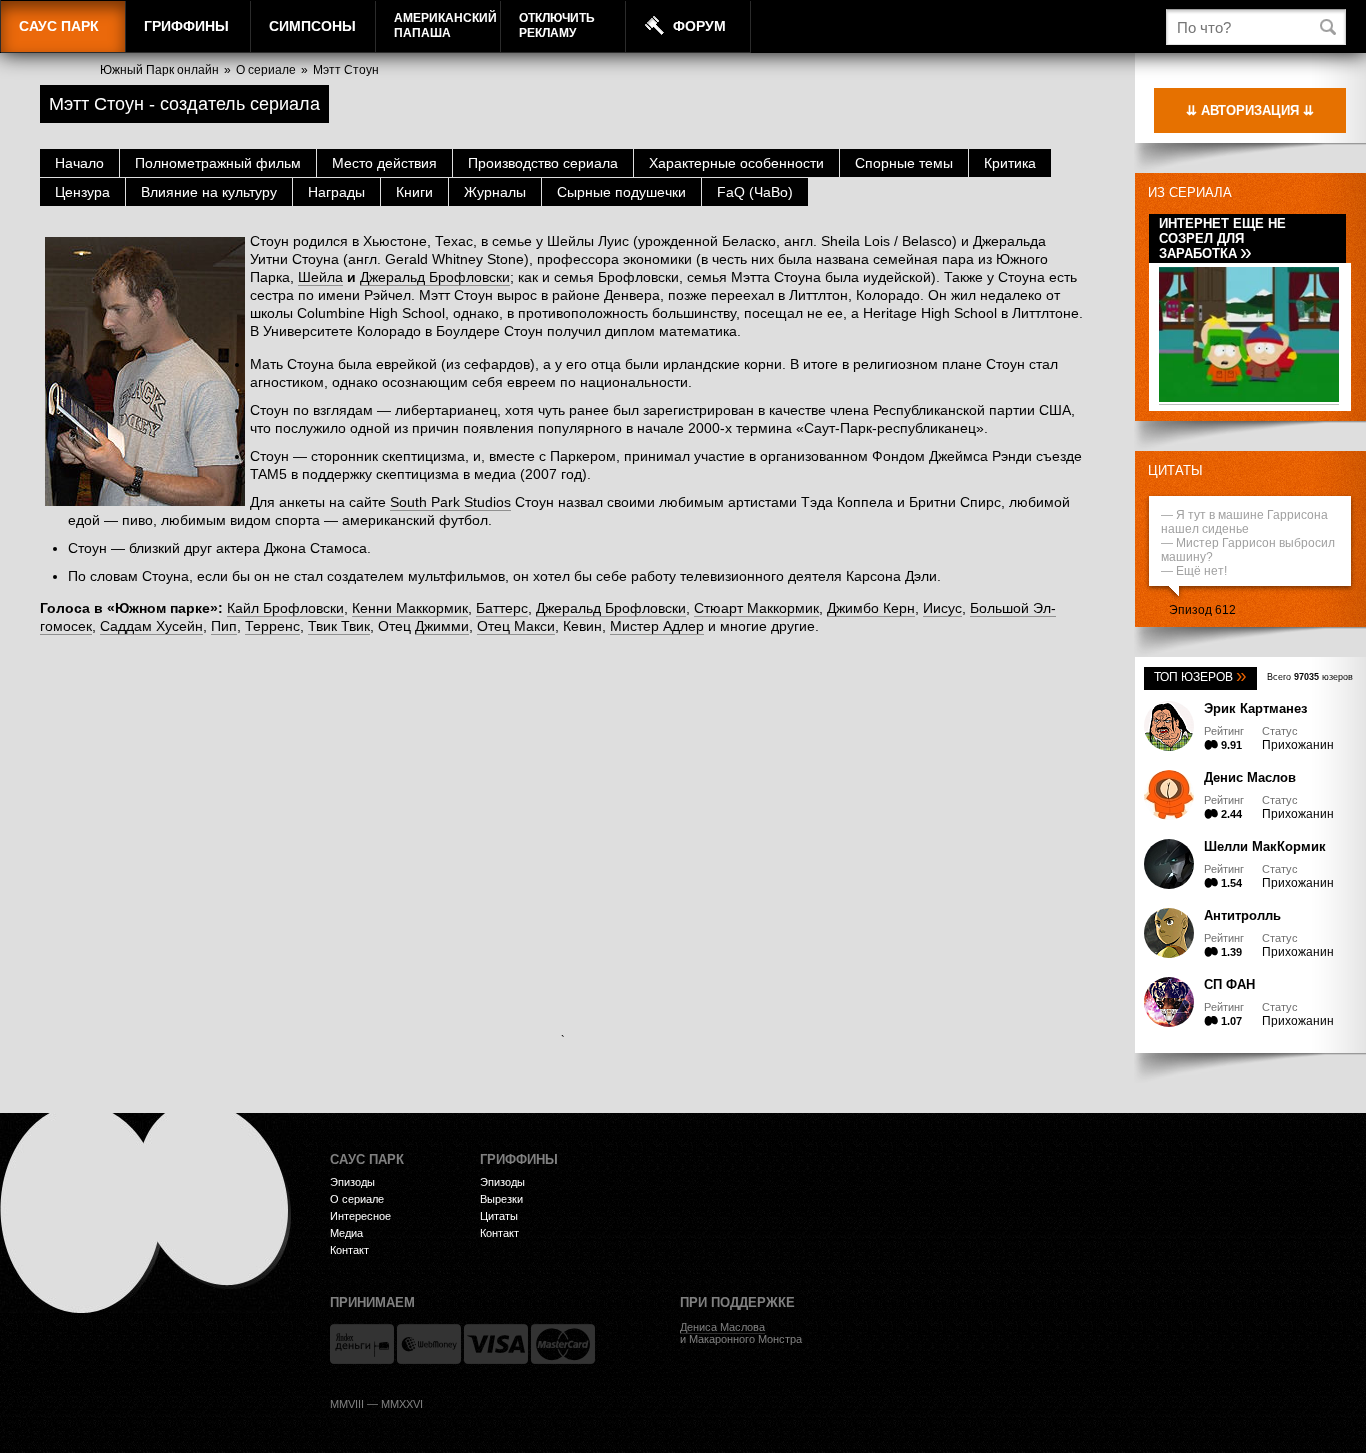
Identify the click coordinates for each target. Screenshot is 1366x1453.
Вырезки (501, 1199)
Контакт (349, 1250)
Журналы (495, 192)
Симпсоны (312, 26)
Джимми (442, 626)
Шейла (320, 277)
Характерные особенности (736, 163)
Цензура (82, 192)
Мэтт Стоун (346, 70)
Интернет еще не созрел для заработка (1222, 238)
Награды (336, 192)
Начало (79, 163)
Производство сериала (543, 163)
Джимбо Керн (871, 608)
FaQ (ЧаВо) (755, 192)
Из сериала (1190, 192)
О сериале (266, 70)
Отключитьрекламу (557, 25)
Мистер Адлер (657, 626)
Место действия (384, 163)
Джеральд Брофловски (435, 277)
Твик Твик (339, 626)
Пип (224, 626)
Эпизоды (352, 1182)
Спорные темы (904, 163)
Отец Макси (516, 626)
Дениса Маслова (722, 1327)
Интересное (360, 1216)
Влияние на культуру (209, 192)
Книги (414, 192)
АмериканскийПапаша (445, 25)
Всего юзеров (1310, 677)
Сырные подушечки (621, 192)
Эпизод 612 (1202, 610)
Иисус (942, 608)
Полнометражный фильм (218, 163)
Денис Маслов (1250, 777)
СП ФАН (1229, 984)
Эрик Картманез (1255, 708)
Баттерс (502, 608)
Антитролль (1242, 915)
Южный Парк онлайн (159, 70)
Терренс (272, 626)
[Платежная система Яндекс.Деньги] (362, 1344)
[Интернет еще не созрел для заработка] (1249, 398)
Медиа (346, 1233)
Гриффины (186, 26)
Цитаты (1175, 470)
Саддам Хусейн (151, 626)
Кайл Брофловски (285, 608)
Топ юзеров (1200, 677)
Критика (1010, 163)
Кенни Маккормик (410, 608)
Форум (699, 26)
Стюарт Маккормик (756, 608)
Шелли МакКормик (1265, 846)
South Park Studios (450, 502)
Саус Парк (59, 26)
